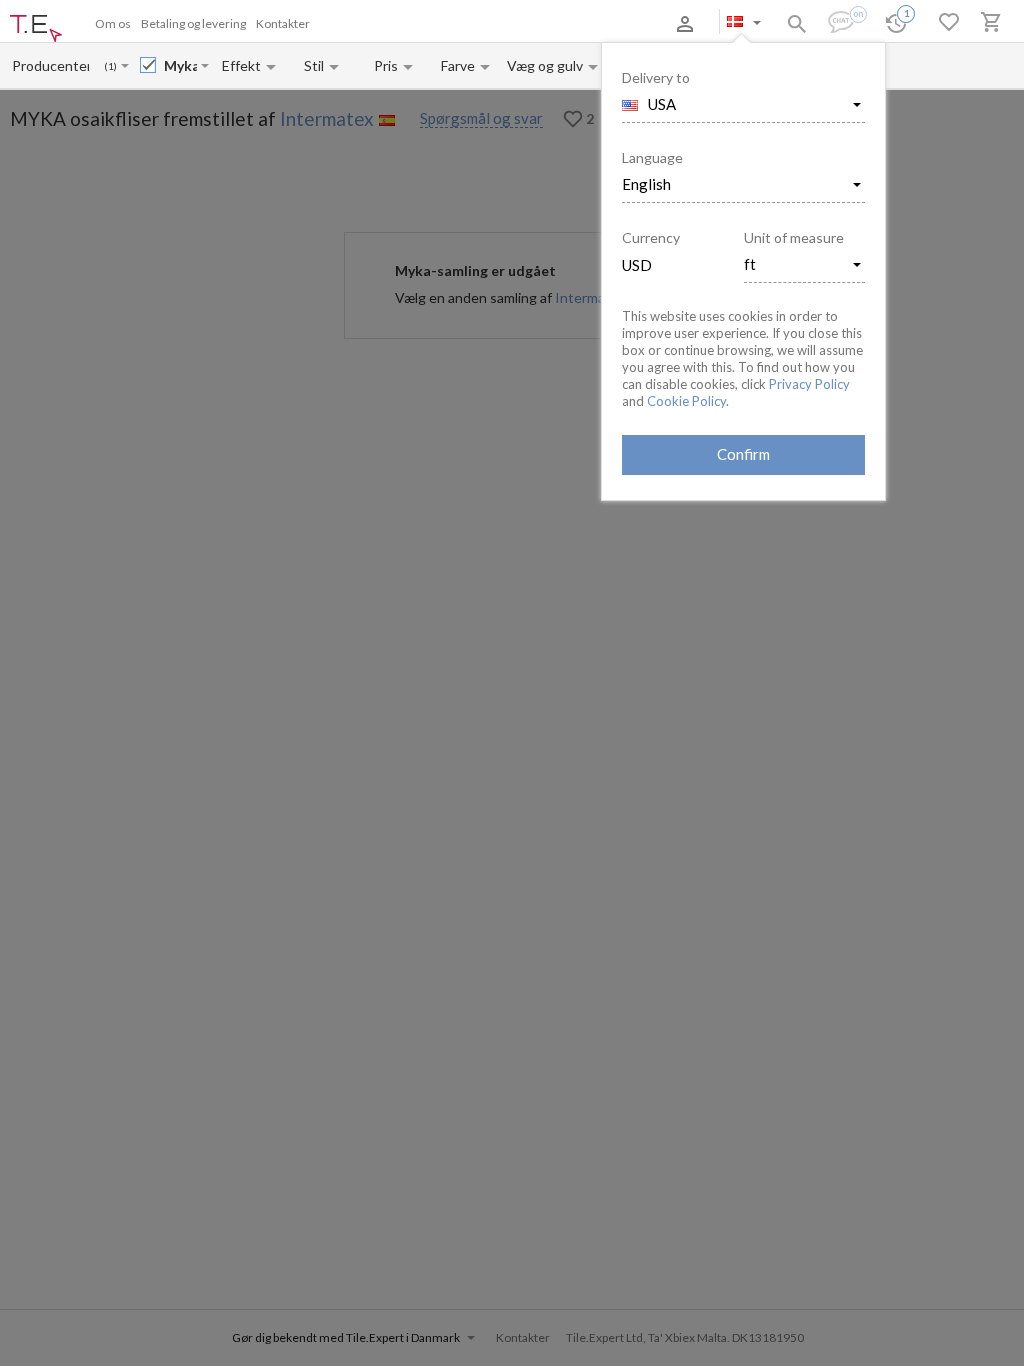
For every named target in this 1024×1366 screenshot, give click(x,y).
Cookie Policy (686, 401)
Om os (113, 23)
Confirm (743, 454)
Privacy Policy (809, 384)
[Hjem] (36, 29)
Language (652, 157)
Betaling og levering (193, 23)
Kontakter (283, 23)
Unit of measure (794, 237)
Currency (651, 237)
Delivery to (656, 77)
